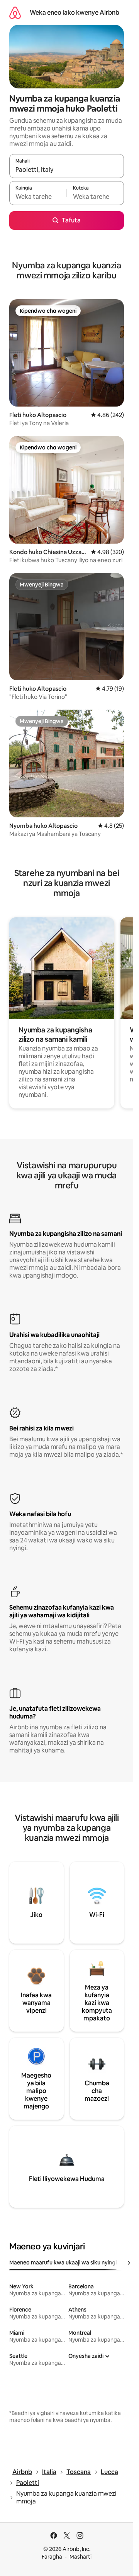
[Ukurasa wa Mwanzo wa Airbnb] (15, 13)
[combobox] (67, 169)
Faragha (52, 2557)
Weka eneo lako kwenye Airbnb (75, 13)
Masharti (81, 2557)
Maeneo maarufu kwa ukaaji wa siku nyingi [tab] (63, 2262)
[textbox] (38, 197)
